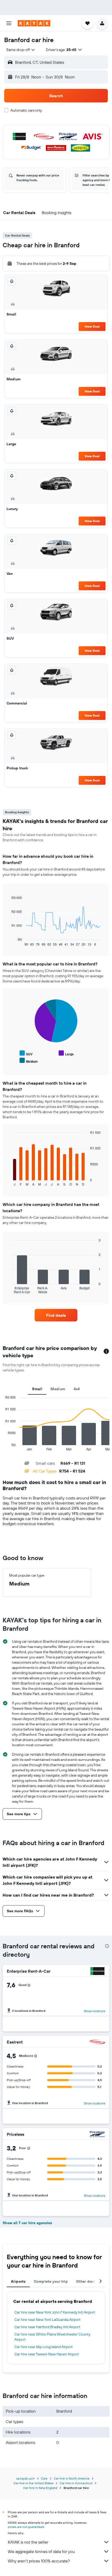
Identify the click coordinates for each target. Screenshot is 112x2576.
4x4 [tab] (77, 1389)
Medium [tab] (58, 1389)
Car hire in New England (40, 2488)
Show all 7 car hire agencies (27, 2223)
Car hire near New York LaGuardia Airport (47, 2320)
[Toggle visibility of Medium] (29, 1061)
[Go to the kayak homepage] (34, 23)
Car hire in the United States (33, 2483)
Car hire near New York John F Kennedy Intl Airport (55, 2312)
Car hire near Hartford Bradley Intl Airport (47, 2327)
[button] (9, 23)
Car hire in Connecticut (76, 2483)
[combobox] (21, 50)
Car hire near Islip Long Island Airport (43, 2347)
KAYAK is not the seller (28, 2542)
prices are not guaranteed (26, 2527)
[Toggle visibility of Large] (66, 1053)
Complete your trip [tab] (51, 2281)
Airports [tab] (18, 2281)
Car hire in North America (71, 2478)
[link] (56, 1315)
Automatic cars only (26, 110)
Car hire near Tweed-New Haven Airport (47, 2354)
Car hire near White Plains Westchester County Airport (52, 2337)
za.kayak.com (26, 2478)
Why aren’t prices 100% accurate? (39, 2561)
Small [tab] (37, 1389)
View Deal (92, 326)
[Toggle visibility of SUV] (26, 1053)
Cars (44, 2478)
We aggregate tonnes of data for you (41, 2551)
